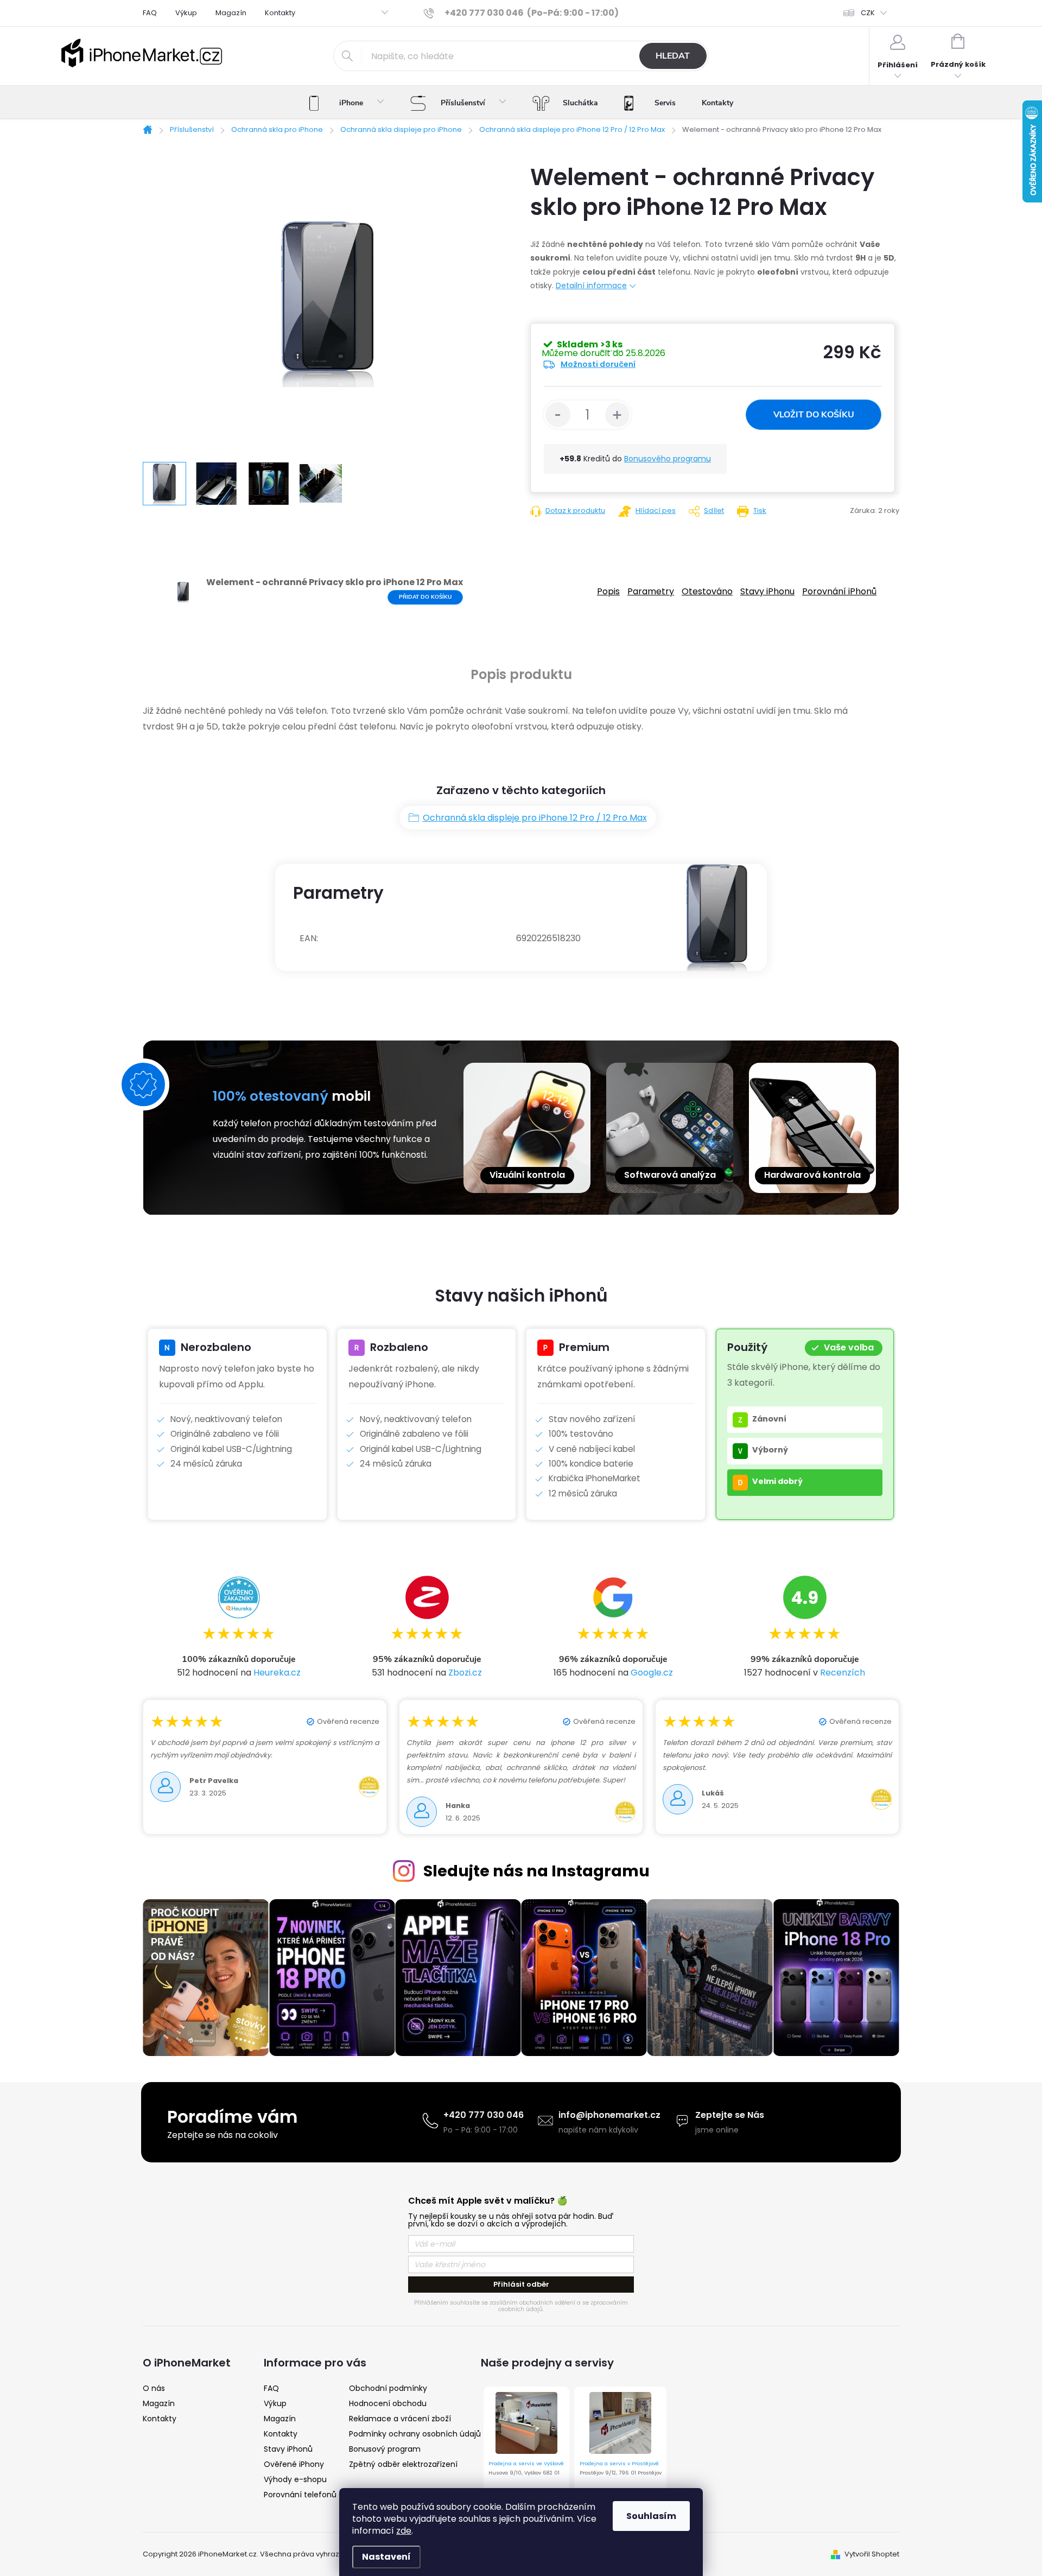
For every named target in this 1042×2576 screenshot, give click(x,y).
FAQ (150, 13)
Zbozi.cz (465, 1673)
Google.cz (652, 1673)
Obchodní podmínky (388, 2388)
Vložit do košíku (814, 415)
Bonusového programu (668, 459)
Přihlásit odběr (521, 2284)
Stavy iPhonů (288, 2449)
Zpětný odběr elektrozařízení (403, 2464)
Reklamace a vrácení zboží (400, 2419)
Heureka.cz (277, 1673)
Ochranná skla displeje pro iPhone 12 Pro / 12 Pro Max (535, 818)
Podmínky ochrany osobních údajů (415, 2434)
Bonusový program (385, 2449)
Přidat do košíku (425, 597)
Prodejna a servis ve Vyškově (526, 2463)
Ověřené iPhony (294, 2464)
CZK (868, 13)
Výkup (186, 13)
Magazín (231, 13)
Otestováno (707, 591)
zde (404, 2531)
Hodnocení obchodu (388, 2403)
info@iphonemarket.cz (609, 2115)
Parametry (651, 591)
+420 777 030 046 (484, 2115)
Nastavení (386, 2557)
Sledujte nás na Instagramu (536, 1871)
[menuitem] (347, 103)
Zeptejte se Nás (730, 2115)
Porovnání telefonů (300, 2495)
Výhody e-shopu (295, 2479)
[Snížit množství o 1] (558, 415)
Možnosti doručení (598, 364)
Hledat (673, 56)
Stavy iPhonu (767, 591)
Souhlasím (651, 2516)
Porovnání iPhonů (839, 591)
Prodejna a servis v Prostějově (619, 2463)
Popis (608, 591)
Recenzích (843, 1673)
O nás (154, 2388)
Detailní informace (591, 285)
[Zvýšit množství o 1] (618, 415)
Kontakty (280, 13)
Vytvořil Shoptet (872, 2554)
